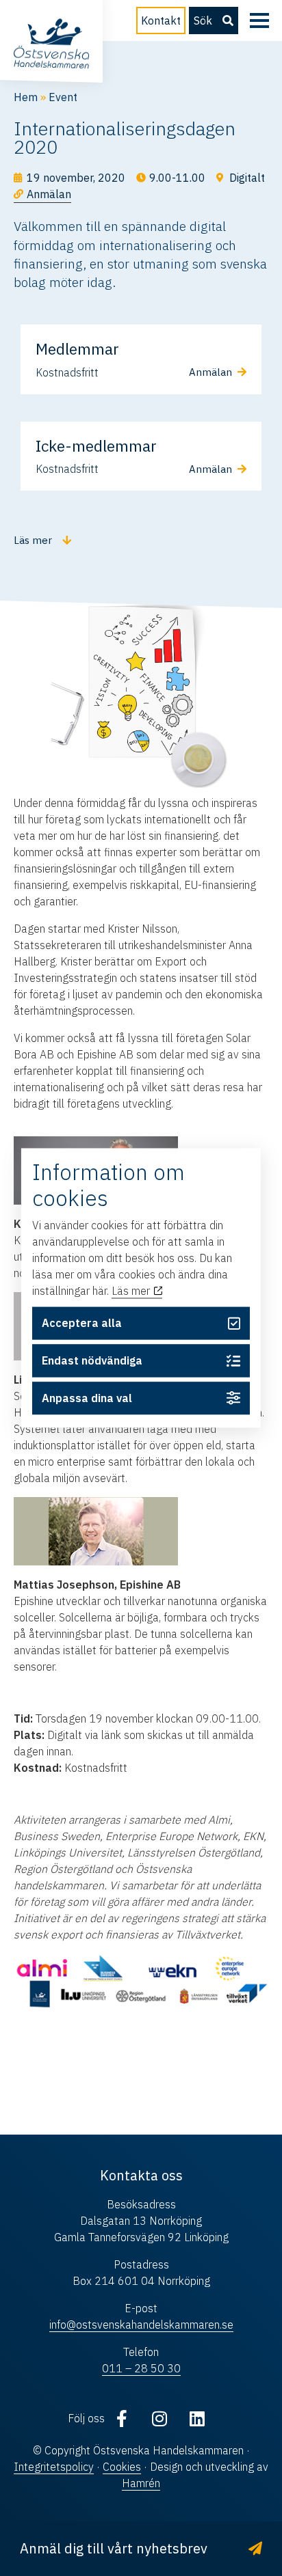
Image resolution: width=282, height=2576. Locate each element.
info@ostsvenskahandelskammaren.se (141, 2325)
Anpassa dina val (87, 1398)
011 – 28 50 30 (141, 2368)
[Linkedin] (197, 2418)
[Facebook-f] (122, 2418)
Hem (26, 97)
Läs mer (132, 1291)
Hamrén (141, 2483)
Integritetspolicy (54, 2467)
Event (63, 97)
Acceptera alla (82, 1324)
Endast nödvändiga (92, 1360)
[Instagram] (159, 2418)
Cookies (122, 2467)
